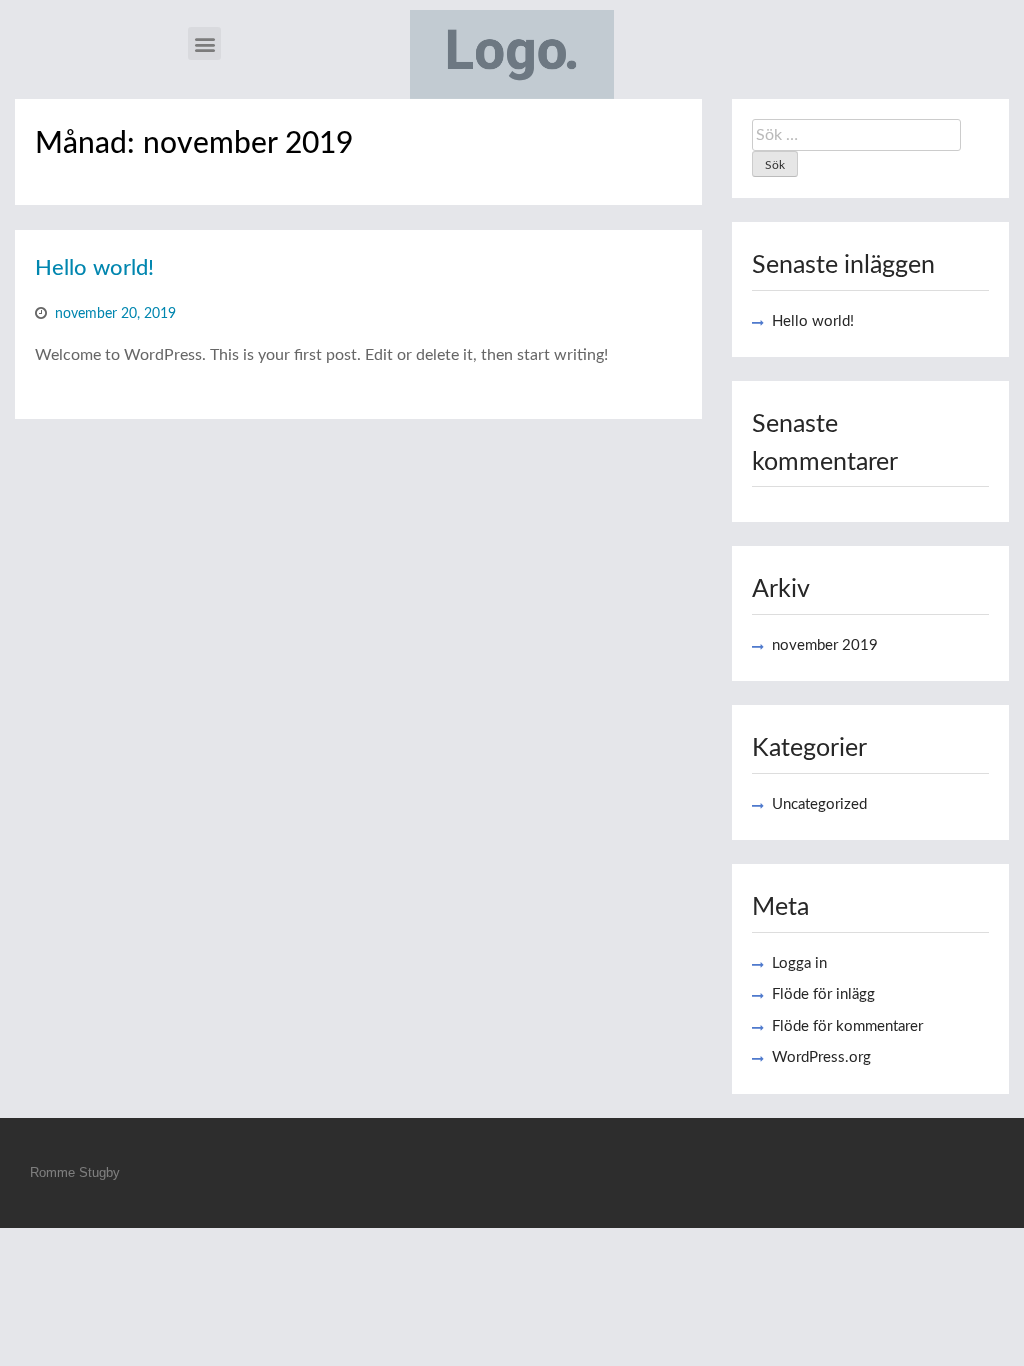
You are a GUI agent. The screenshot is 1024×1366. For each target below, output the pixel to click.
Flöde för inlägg (823, 994)
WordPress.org (821, 1057)
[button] (204, 43)
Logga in (799, 963)
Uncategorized (819, 804)
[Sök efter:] (856, 135)
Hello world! (94, 268)
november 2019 (825, 645)
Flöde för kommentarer (847, 1026)
